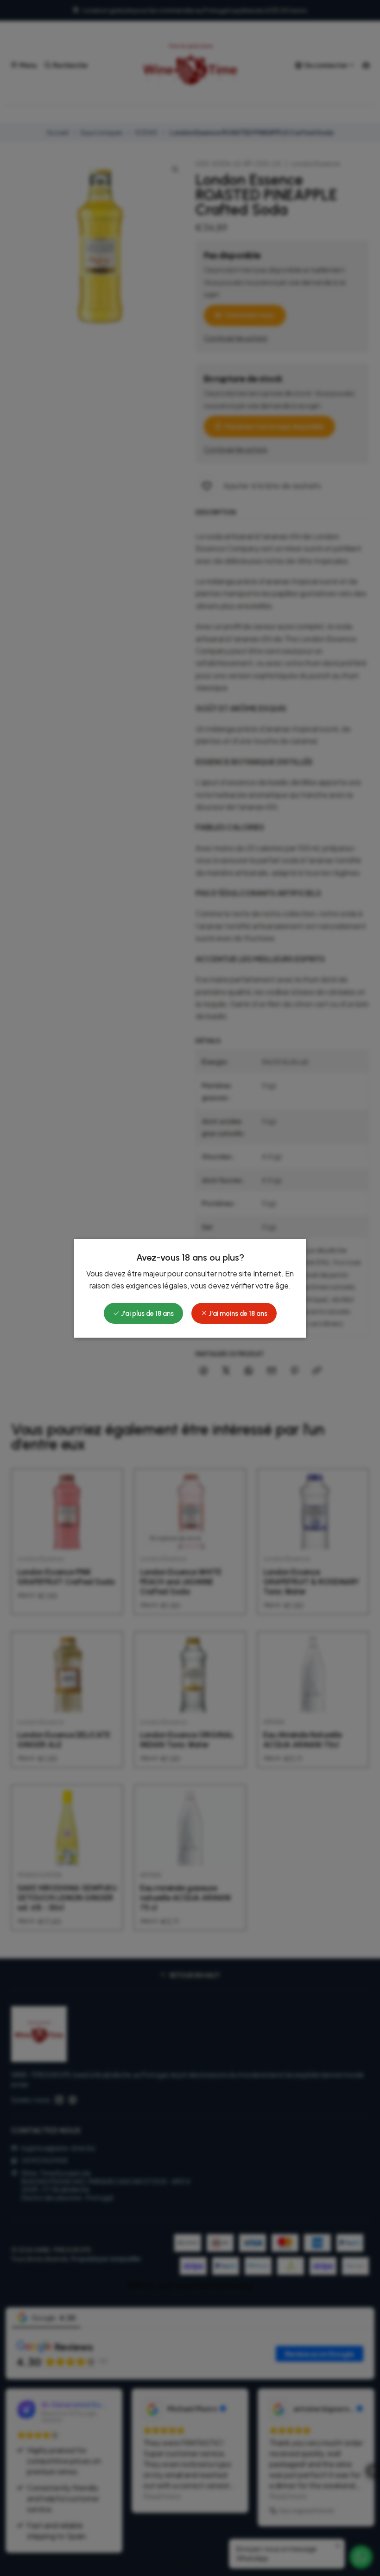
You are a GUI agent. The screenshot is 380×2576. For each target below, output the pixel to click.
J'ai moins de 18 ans (237, 1314)
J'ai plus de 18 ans (147, 1314)
